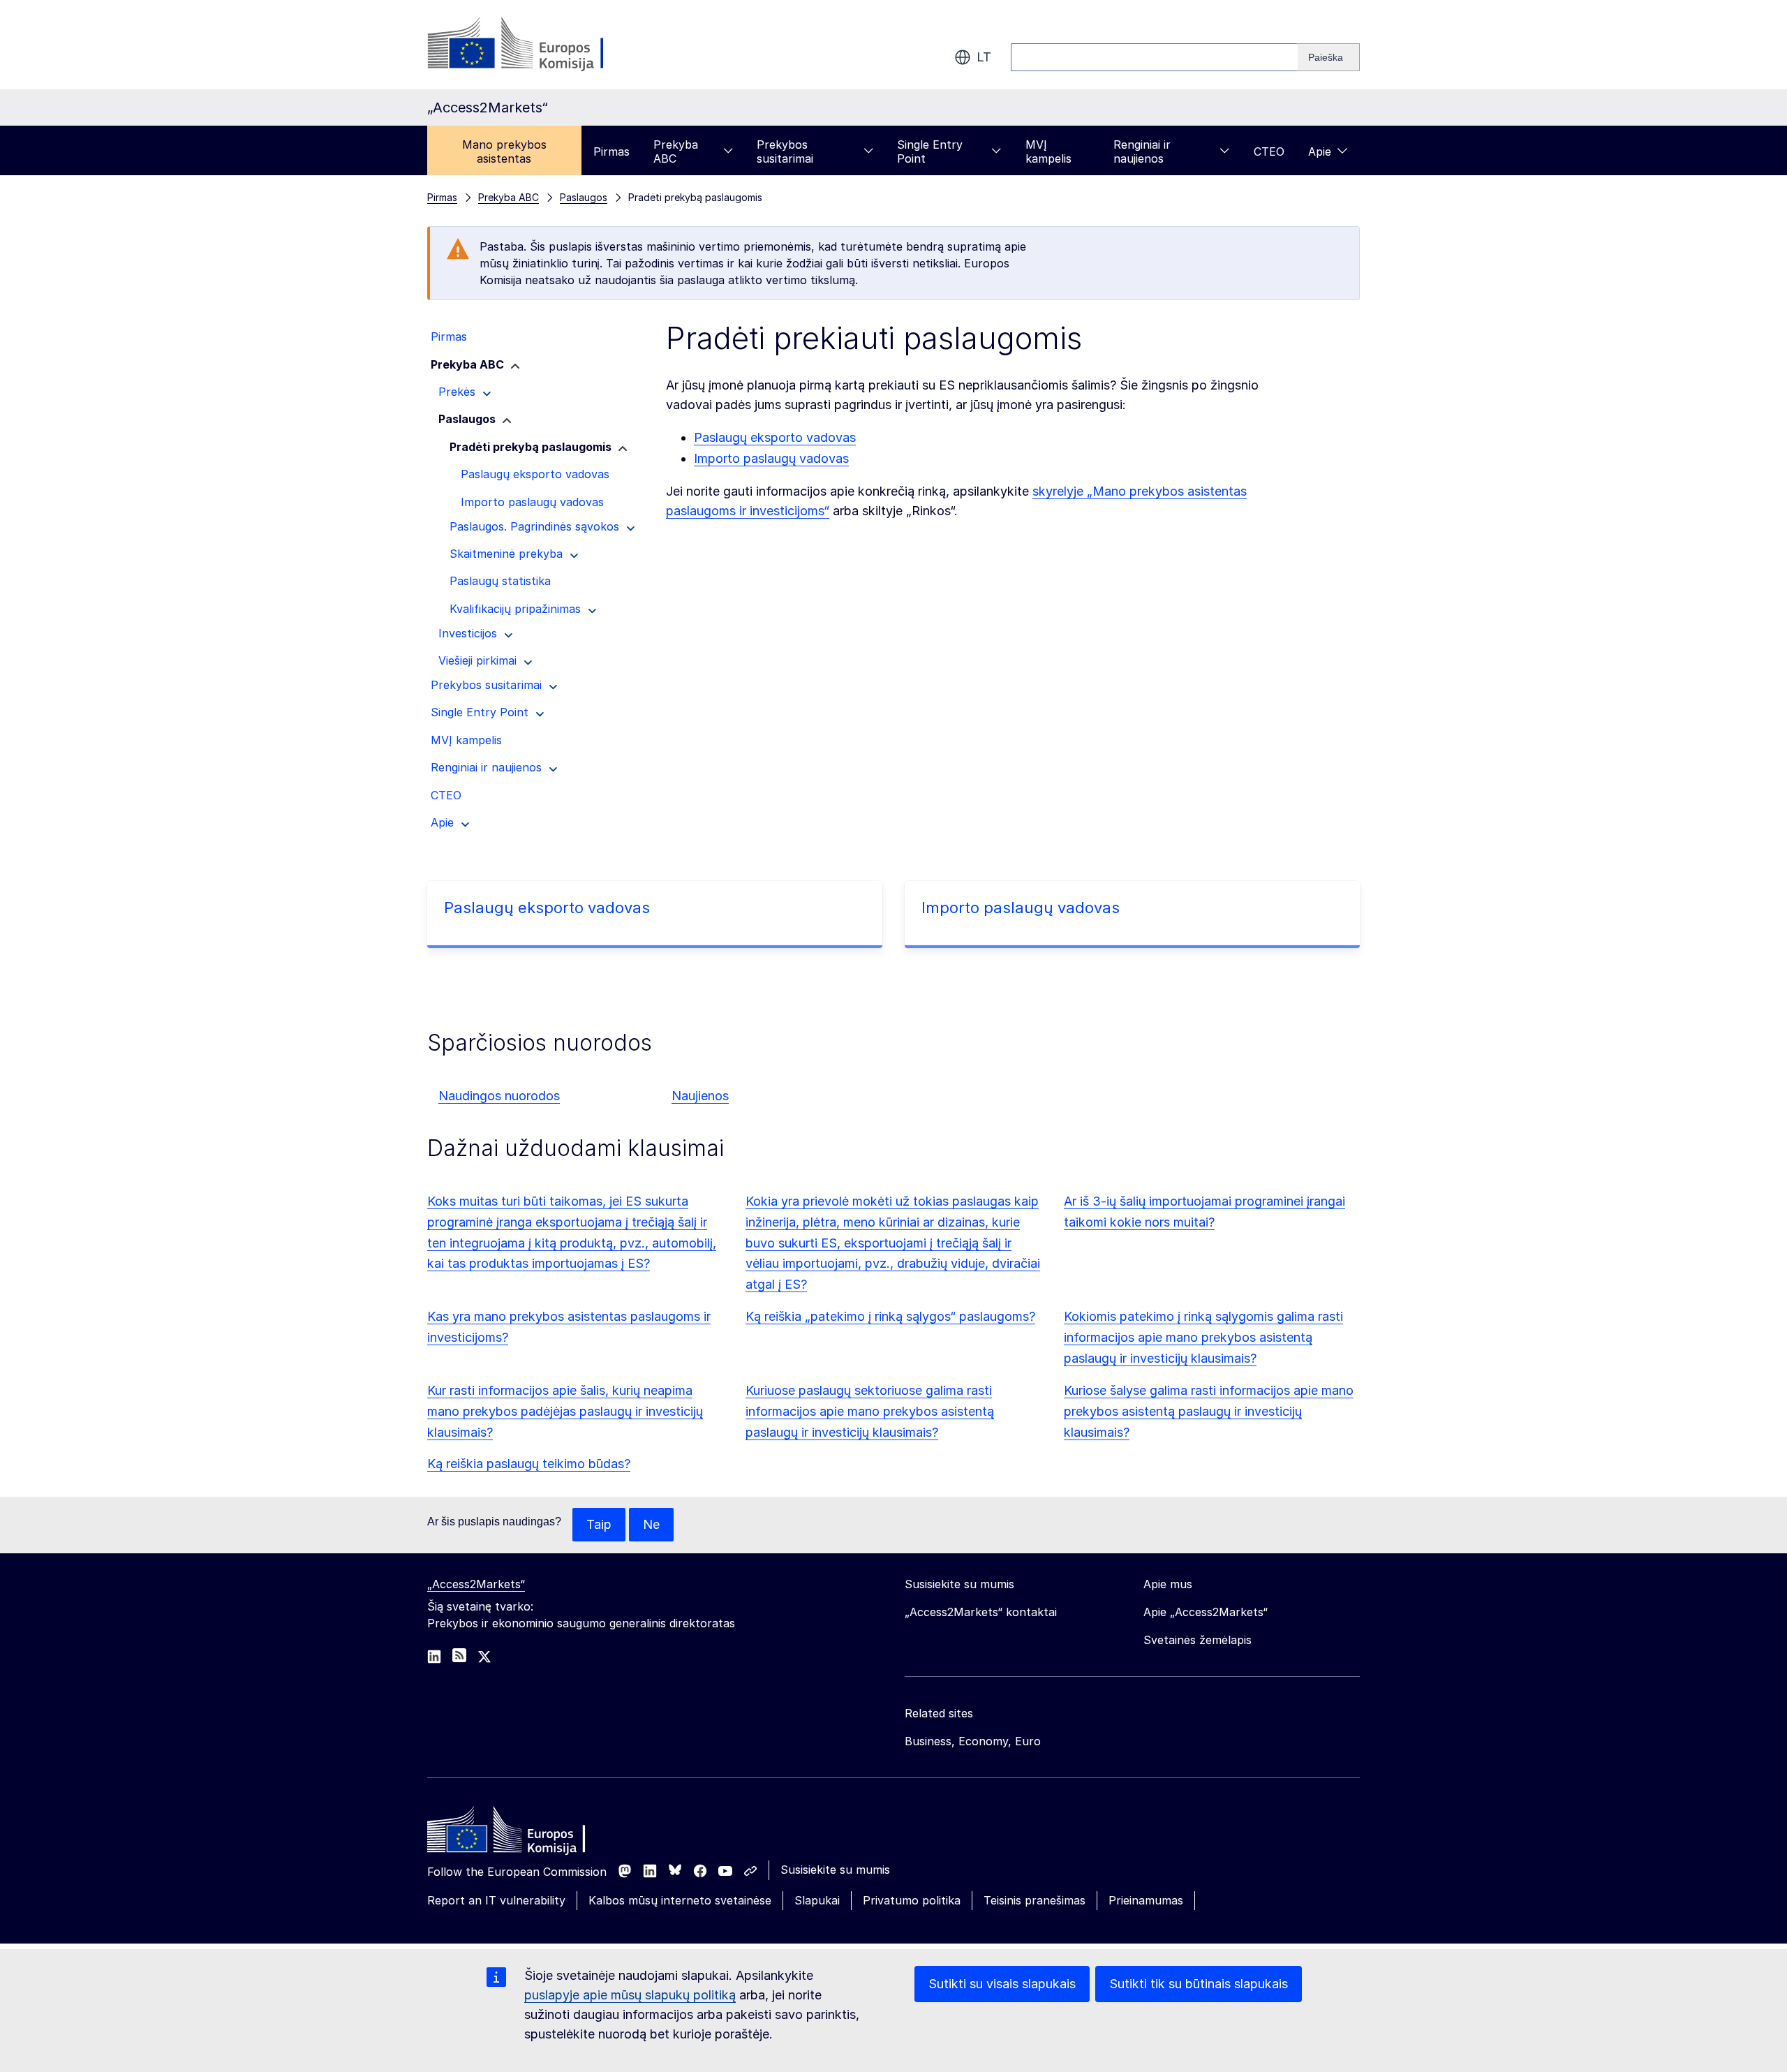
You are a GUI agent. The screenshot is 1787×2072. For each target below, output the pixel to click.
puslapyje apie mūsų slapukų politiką (630, 1995)
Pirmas (611, 151)
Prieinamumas (1146, 1900)
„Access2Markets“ (476, 1584)
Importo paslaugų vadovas (771, 458)
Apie (1320, 151)
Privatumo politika (912, 1900)
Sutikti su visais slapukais (1002, 1984)
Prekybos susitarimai (785, 151)
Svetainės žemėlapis (1197, 1640)
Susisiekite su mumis (835, 1870)
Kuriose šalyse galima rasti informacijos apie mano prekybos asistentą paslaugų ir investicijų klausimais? (1209, 1411)
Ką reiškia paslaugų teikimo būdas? (529, 1464)
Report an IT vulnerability (496, 1900)
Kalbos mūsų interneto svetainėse (680, 1900)
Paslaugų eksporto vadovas (775, 437)
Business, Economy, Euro (973, 1741)
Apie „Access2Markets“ (1206, 1612)
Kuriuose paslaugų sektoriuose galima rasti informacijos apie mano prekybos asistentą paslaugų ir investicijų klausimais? (870, 1411)
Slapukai (817, 1900)
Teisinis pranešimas (1035, 1900)
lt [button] (984, 57)
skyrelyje (1060, 491)
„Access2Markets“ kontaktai (981, 1612)
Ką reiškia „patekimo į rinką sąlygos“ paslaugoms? (890, 1316)
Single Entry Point (930, 151)
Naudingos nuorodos (499, 1096)
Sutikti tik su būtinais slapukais (1199, 1984)
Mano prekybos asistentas (504, 151)
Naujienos (700, 1096)
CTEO (1269, 151)
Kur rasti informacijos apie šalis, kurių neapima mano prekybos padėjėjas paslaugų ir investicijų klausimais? (565, 1411)
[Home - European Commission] (528, 1833)
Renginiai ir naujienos (1142, 151)
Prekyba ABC (676, 151)
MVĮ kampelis (1048, 151)
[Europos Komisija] (540, 45)
